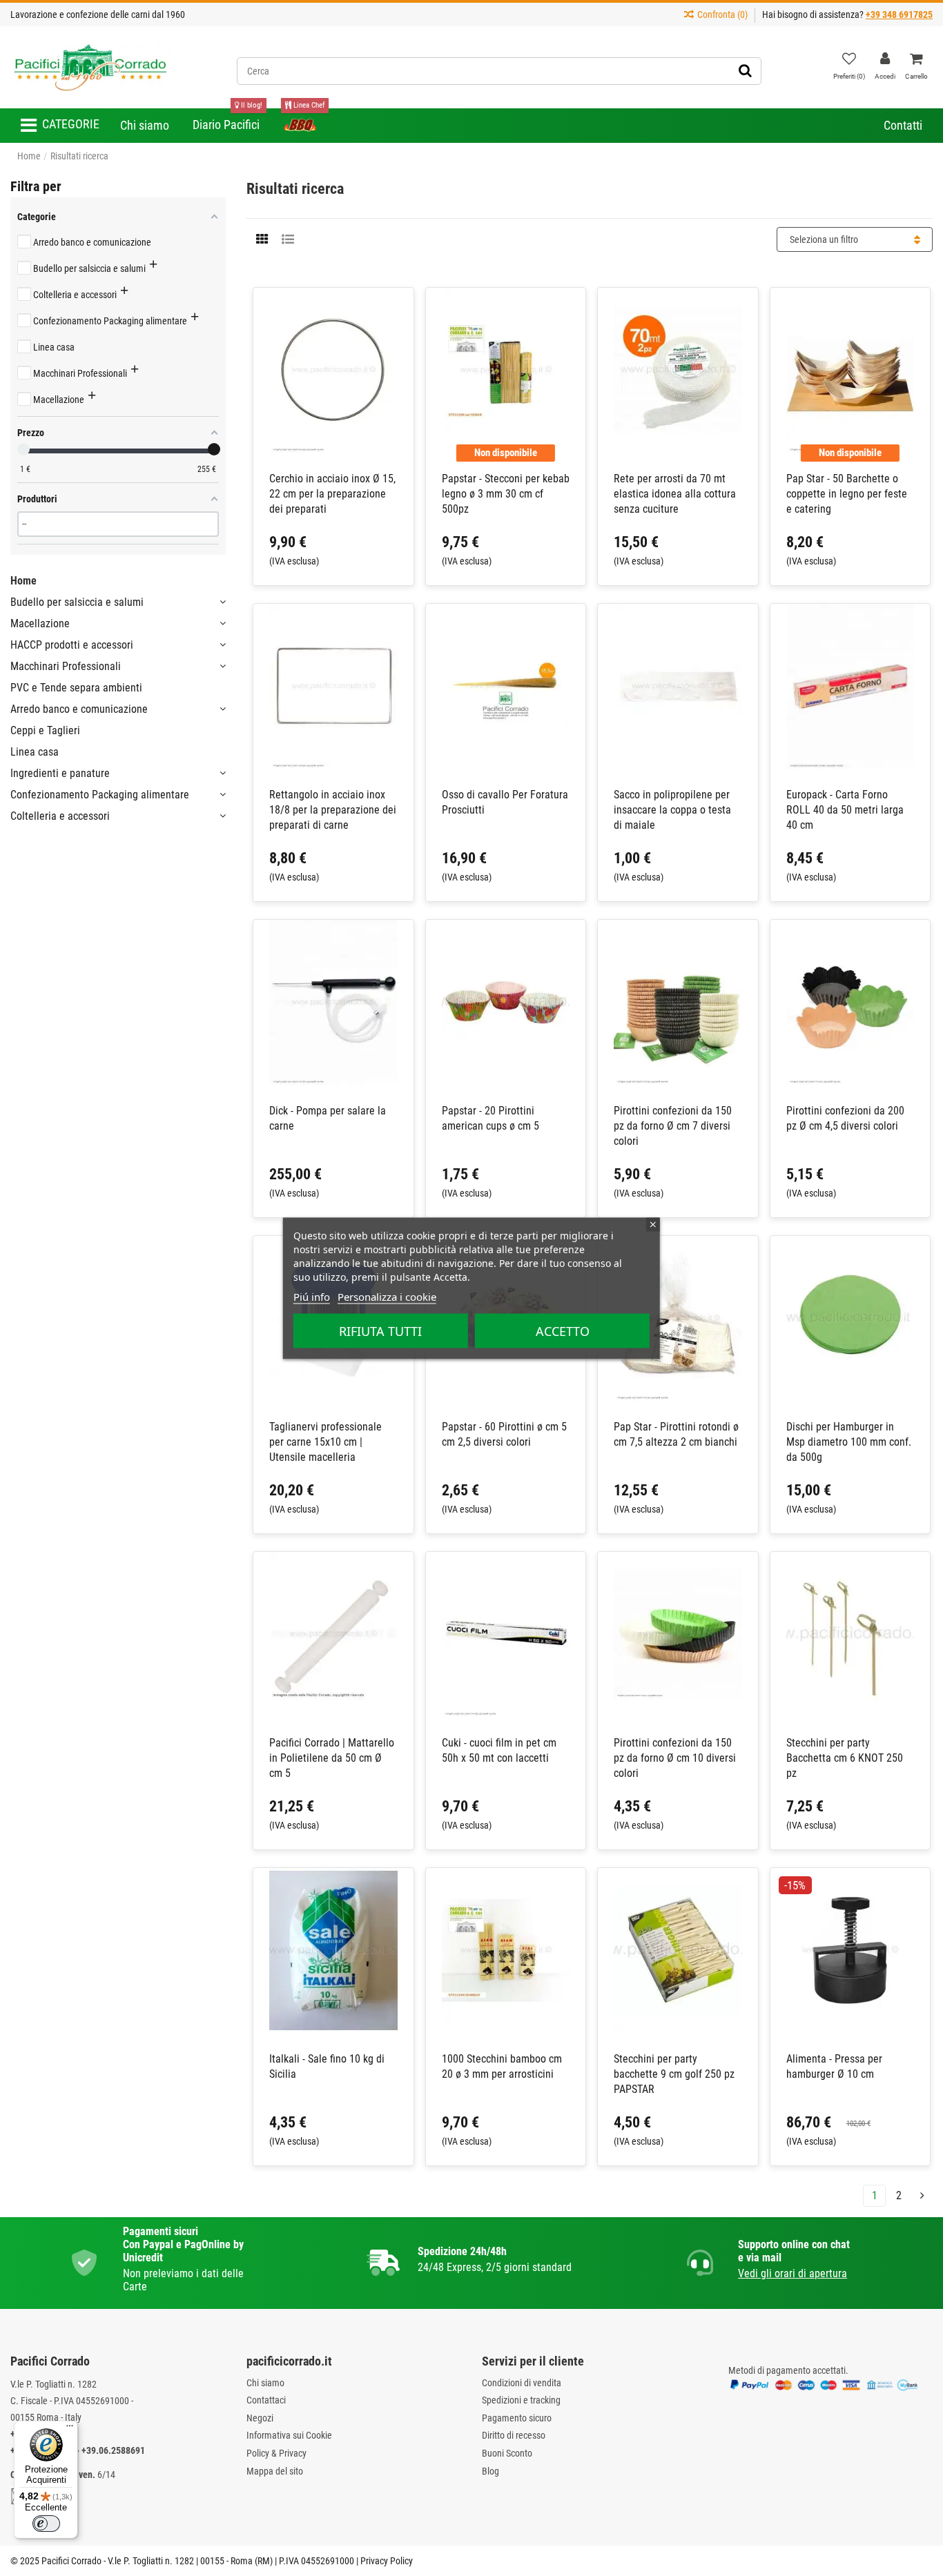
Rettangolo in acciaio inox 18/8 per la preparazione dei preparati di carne (333, 810)
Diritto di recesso (514, 2435)
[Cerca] (745, 71)
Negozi (260, 2418)
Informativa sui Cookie (289, 2435)
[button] (60, 126)
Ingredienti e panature (60, 773)
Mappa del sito (275, 2471)
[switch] (46, 2524)
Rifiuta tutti (380, 1330)
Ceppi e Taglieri (45, 730)
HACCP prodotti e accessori (72, 645)
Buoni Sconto (507, 2453)
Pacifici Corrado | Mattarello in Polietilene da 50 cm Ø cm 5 (332, 1758)
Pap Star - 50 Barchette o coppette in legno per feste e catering (847, 494)
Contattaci (266, 2400)
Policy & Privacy (276, 2453)
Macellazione (40, 623)
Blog (490, 2471)
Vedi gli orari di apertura (793, 2273)
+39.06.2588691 (113, 2450)
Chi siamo (265, 2383)
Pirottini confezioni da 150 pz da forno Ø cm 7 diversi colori (673, 1126)
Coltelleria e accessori (60, 816)
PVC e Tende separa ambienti (76, 688)
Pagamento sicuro (517, 2418)
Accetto (563, 1330)
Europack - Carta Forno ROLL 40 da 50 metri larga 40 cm (845, 810)
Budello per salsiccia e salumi (77, 602)
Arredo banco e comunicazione (79, 709)
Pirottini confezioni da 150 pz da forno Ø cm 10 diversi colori (675, 1758)
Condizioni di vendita (522, 2383)
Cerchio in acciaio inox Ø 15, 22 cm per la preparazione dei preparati (332, 494)
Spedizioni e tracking (521, 2400)
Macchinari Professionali (66, 666)
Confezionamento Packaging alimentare (100, 795)
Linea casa (35, 752)
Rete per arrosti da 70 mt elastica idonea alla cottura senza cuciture (675, 494)
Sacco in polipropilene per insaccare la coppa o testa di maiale (672, 810)
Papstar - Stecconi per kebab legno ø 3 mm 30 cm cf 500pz (506, 494)
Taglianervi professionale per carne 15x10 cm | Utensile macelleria (325, 1442)
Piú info (312, 1296)
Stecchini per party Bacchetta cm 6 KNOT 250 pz (845, 1758)
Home (23, 581)
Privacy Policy (387, 2561)
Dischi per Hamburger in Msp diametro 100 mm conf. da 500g (849, 1442)
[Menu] (70, 2429)
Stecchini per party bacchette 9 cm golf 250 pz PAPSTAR (674, 2074)
